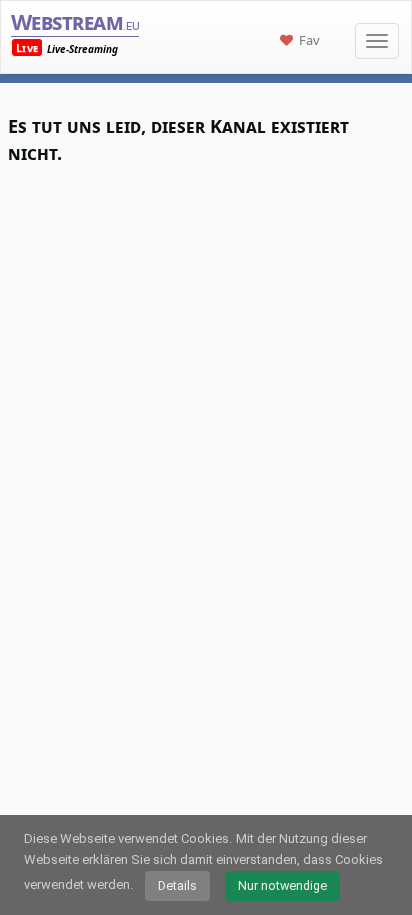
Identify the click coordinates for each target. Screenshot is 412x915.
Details (177, 885)
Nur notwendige (282, 885)
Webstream (75, 21)
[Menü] (377, 41)
